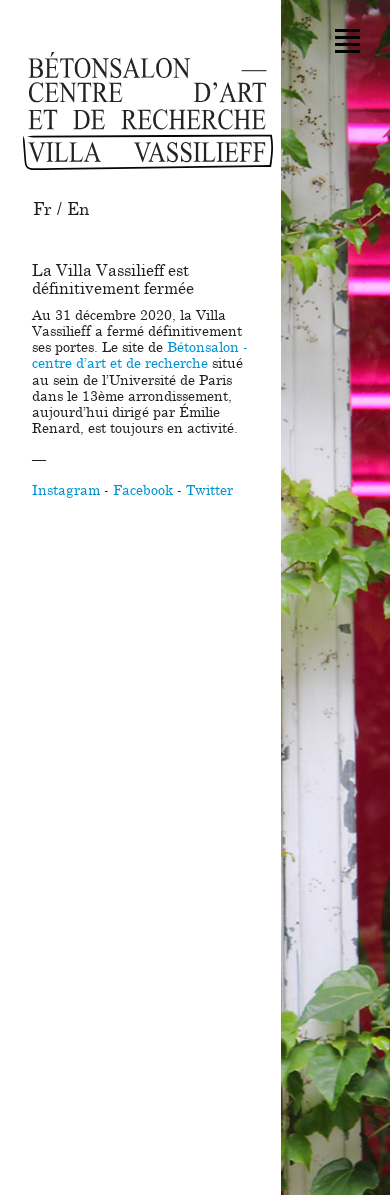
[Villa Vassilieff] (148, 111)
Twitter (209, 491)
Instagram (66, 491)
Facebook (143, 491)
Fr (42, 209)
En (78, 209)
